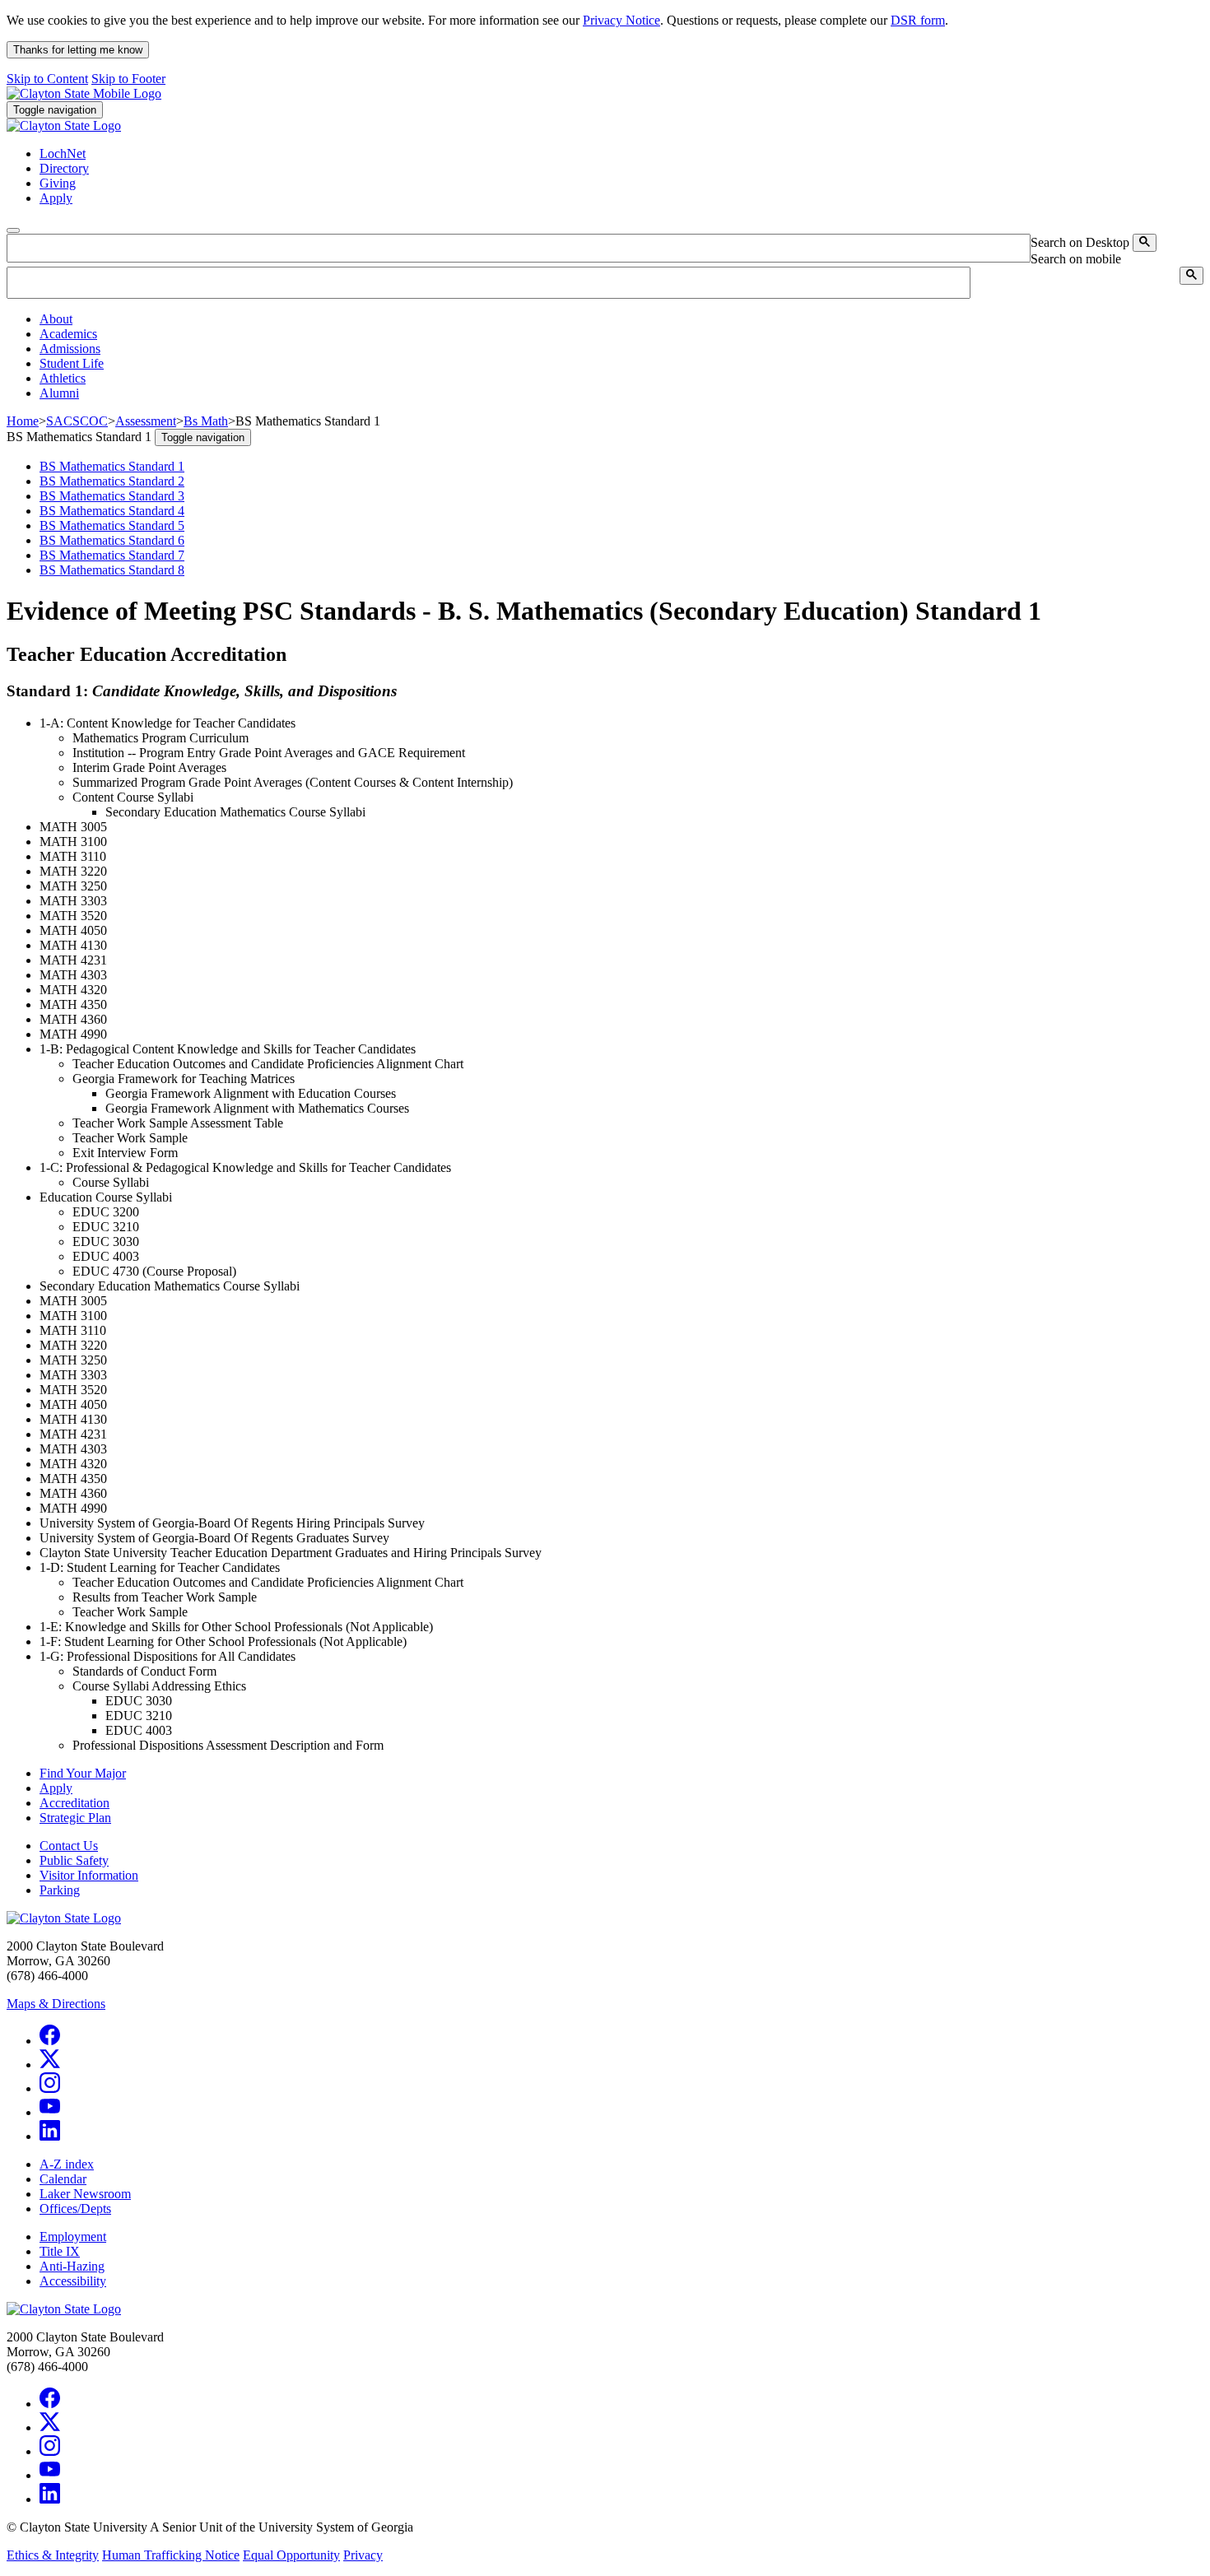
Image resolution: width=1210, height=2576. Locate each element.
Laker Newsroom (85, 2194)
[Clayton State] (84, 93)
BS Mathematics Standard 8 (112, 570)
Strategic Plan (75, 1818)
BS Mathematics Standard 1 (112, 466)
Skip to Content (47, 79)
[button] (56, 319)
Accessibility (73, 2281)
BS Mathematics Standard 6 (112, 540)
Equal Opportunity (291, 2555)
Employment (73, 2237)
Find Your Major (83, 1773)
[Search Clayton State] (1145, 243)
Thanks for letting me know (78, 50)
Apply (56, 1788)
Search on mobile (1076, 259)
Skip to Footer (128, 79)
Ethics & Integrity (53, 2555)
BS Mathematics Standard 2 (112, 481)
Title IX (60, 2251)
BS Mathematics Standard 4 (112, 511)
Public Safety (74, 1860)
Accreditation (74, 1803)
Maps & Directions (56, 2004)
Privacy (363, 2555)
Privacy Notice (621, 20)
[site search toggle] (13, 230)
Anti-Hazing (72, 2266)
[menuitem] (621, 319)
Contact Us (69, 1846)
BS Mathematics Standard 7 (112, 555)
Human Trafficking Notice (171, 2555)
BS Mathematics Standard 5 (112, 525)
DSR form (918, 20)
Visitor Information (89, 1875)
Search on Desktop (1080, 242)
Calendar (63, 2179)
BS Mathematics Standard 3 (112, 496)
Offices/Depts (75, 2209)
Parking (60, 1890)
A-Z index (67, 2164)
